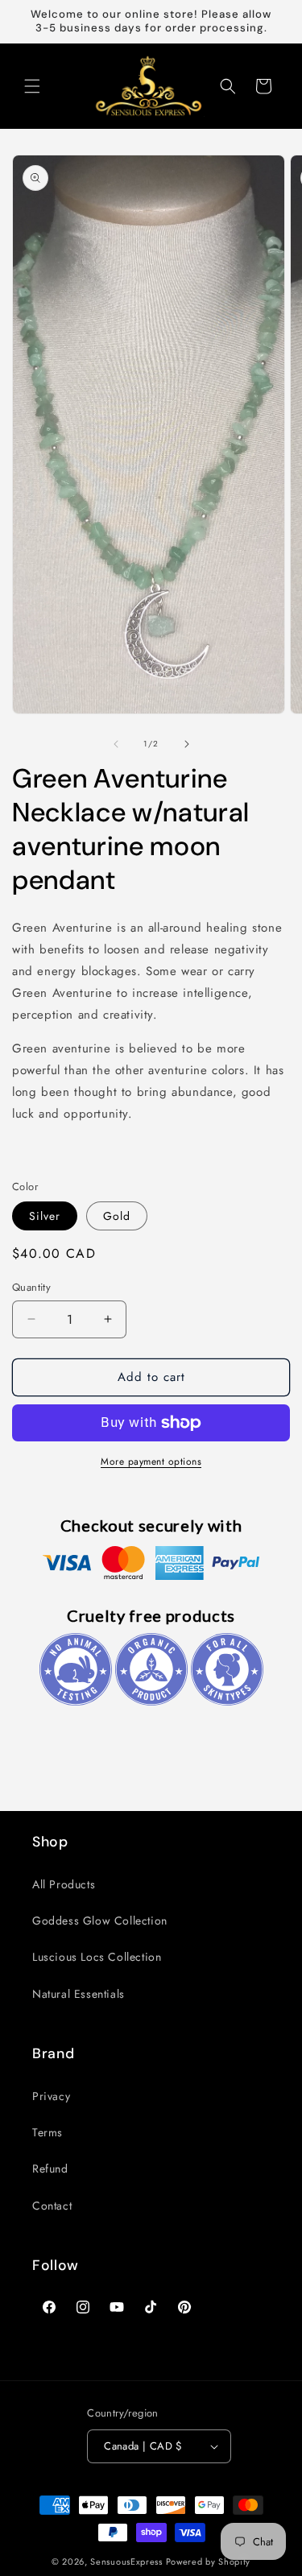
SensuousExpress (126, 2562)
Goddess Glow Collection (100, 1921)
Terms (48, 2132)
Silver (45, 1216)
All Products (64, 1884)
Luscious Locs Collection (97, 1957)
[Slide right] (187, 744)
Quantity (31, 1287)
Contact (52, 2206)
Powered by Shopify (209, 2562)
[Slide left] (116, 744)
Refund (50, 2169)
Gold (117, 1216)
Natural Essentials (79, 1994)
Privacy (51, 2096)
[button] (32, 86)
